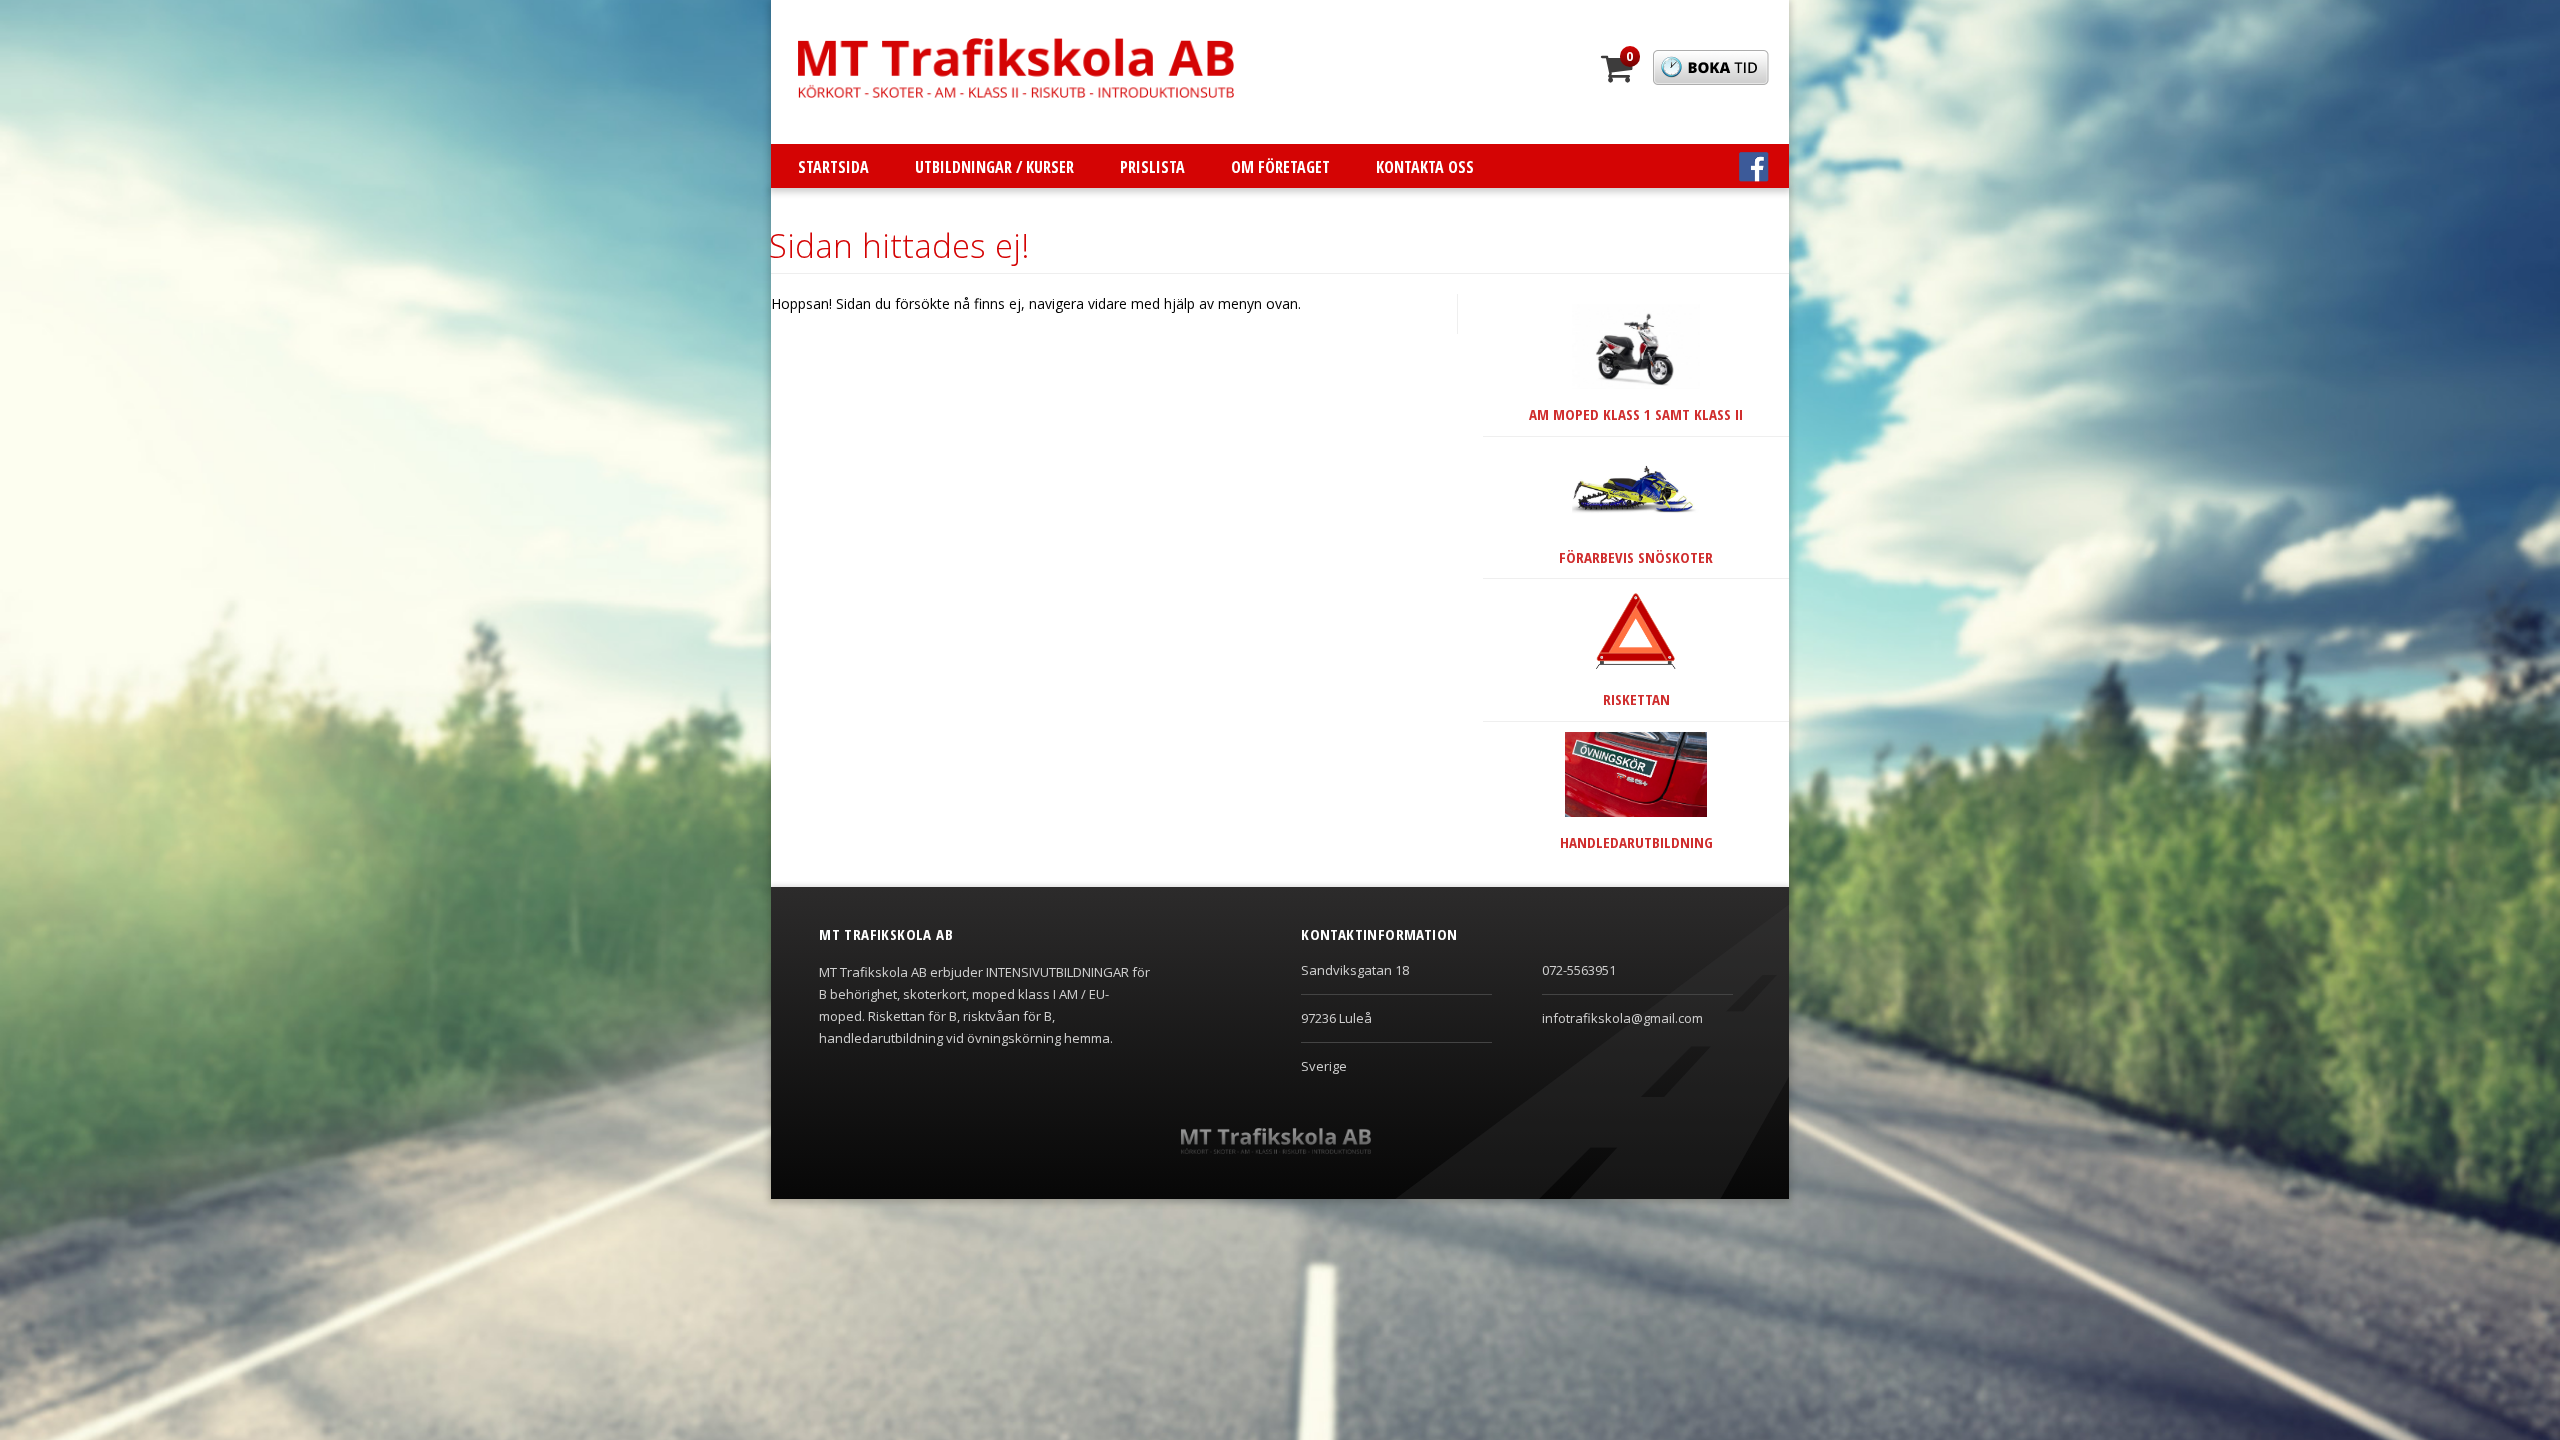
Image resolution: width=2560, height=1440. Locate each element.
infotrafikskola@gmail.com (1622, 1018)
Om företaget (1280, 167)
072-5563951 (1579, 970)
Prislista (1152, 167)
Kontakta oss (1425, 167)
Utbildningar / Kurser (994, 167)
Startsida (833, 167)
